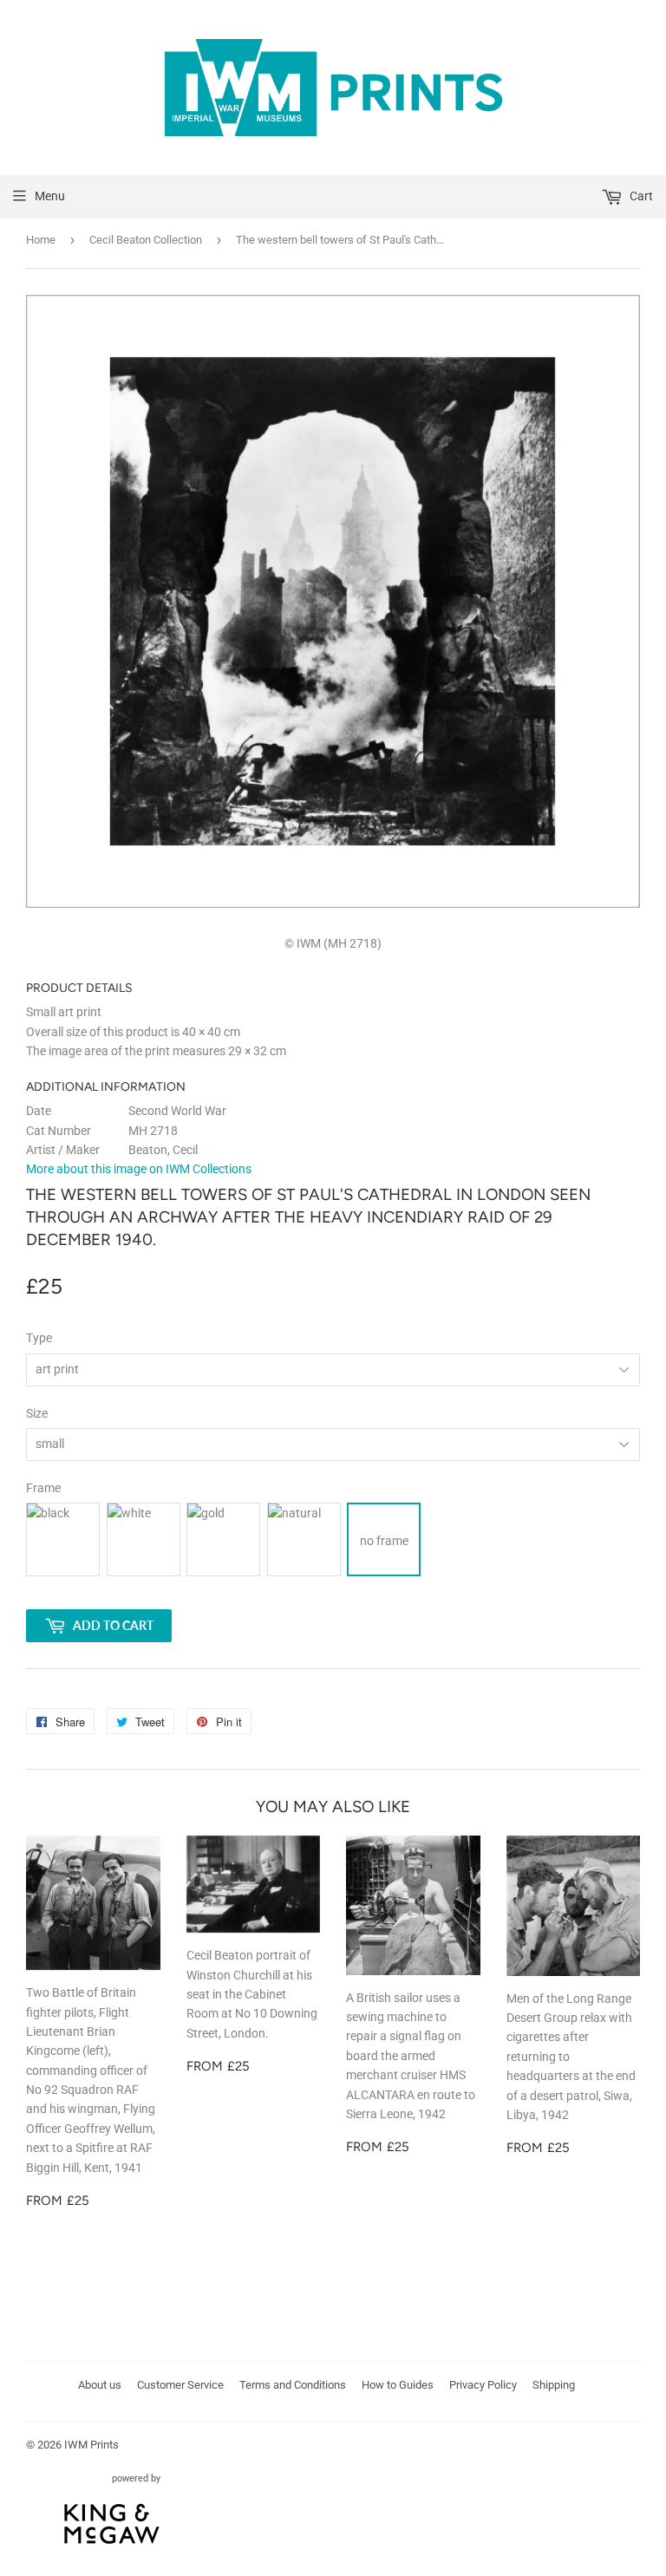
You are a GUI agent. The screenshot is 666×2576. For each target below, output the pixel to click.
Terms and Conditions (293, 2385)
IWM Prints (91, 2445)
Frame (43, 1488)
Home (41, 240)
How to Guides (398, 2385)
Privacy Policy (483, 2385)
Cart (640, 196)
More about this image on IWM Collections (139, 1169)
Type (39, 1338)
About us (100, 2385)
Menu (50, 196)
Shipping (554, 2385)
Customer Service (180, 2385)
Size (37, 1413)
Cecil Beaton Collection (146, 240)
